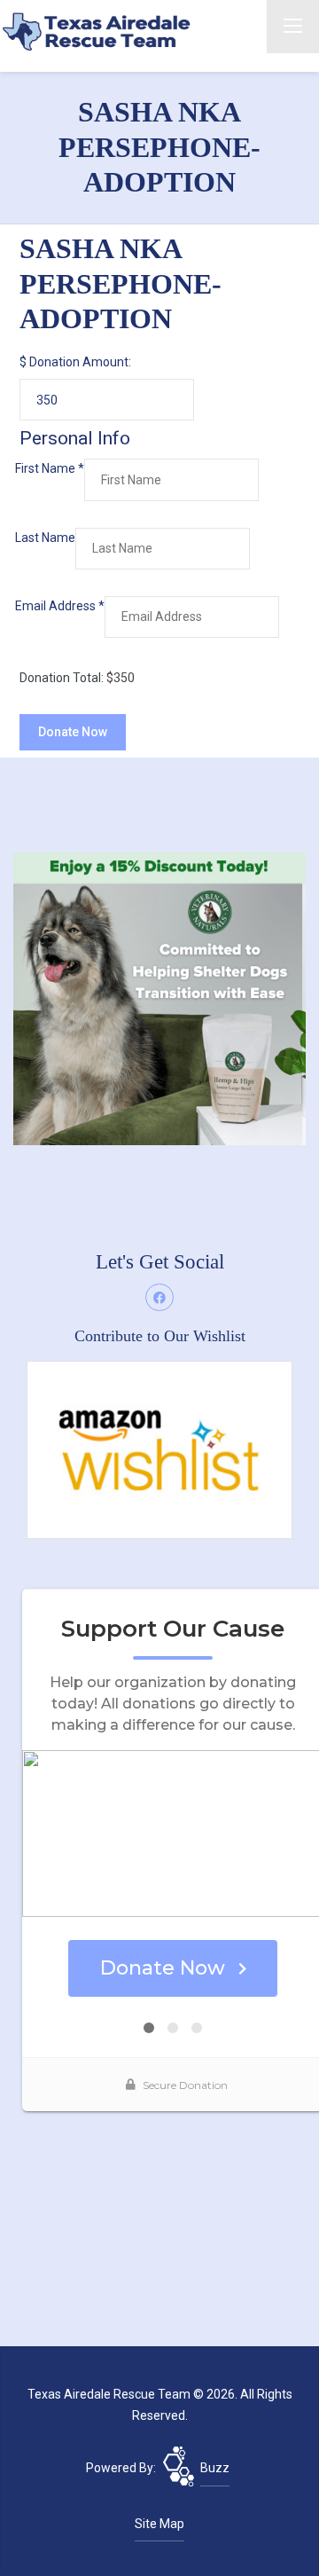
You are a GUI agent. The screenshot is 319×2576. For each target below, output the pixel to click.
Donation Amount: (80, 362)
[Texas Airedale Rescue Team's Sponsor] (159, 998)
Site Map (159, 2524)
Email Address (60, 606)
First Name (50, 468)
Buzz (215, 2468)
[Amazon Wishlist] (159, 1449)
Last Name (45, 538)
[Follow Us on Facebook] (159, 1298)
